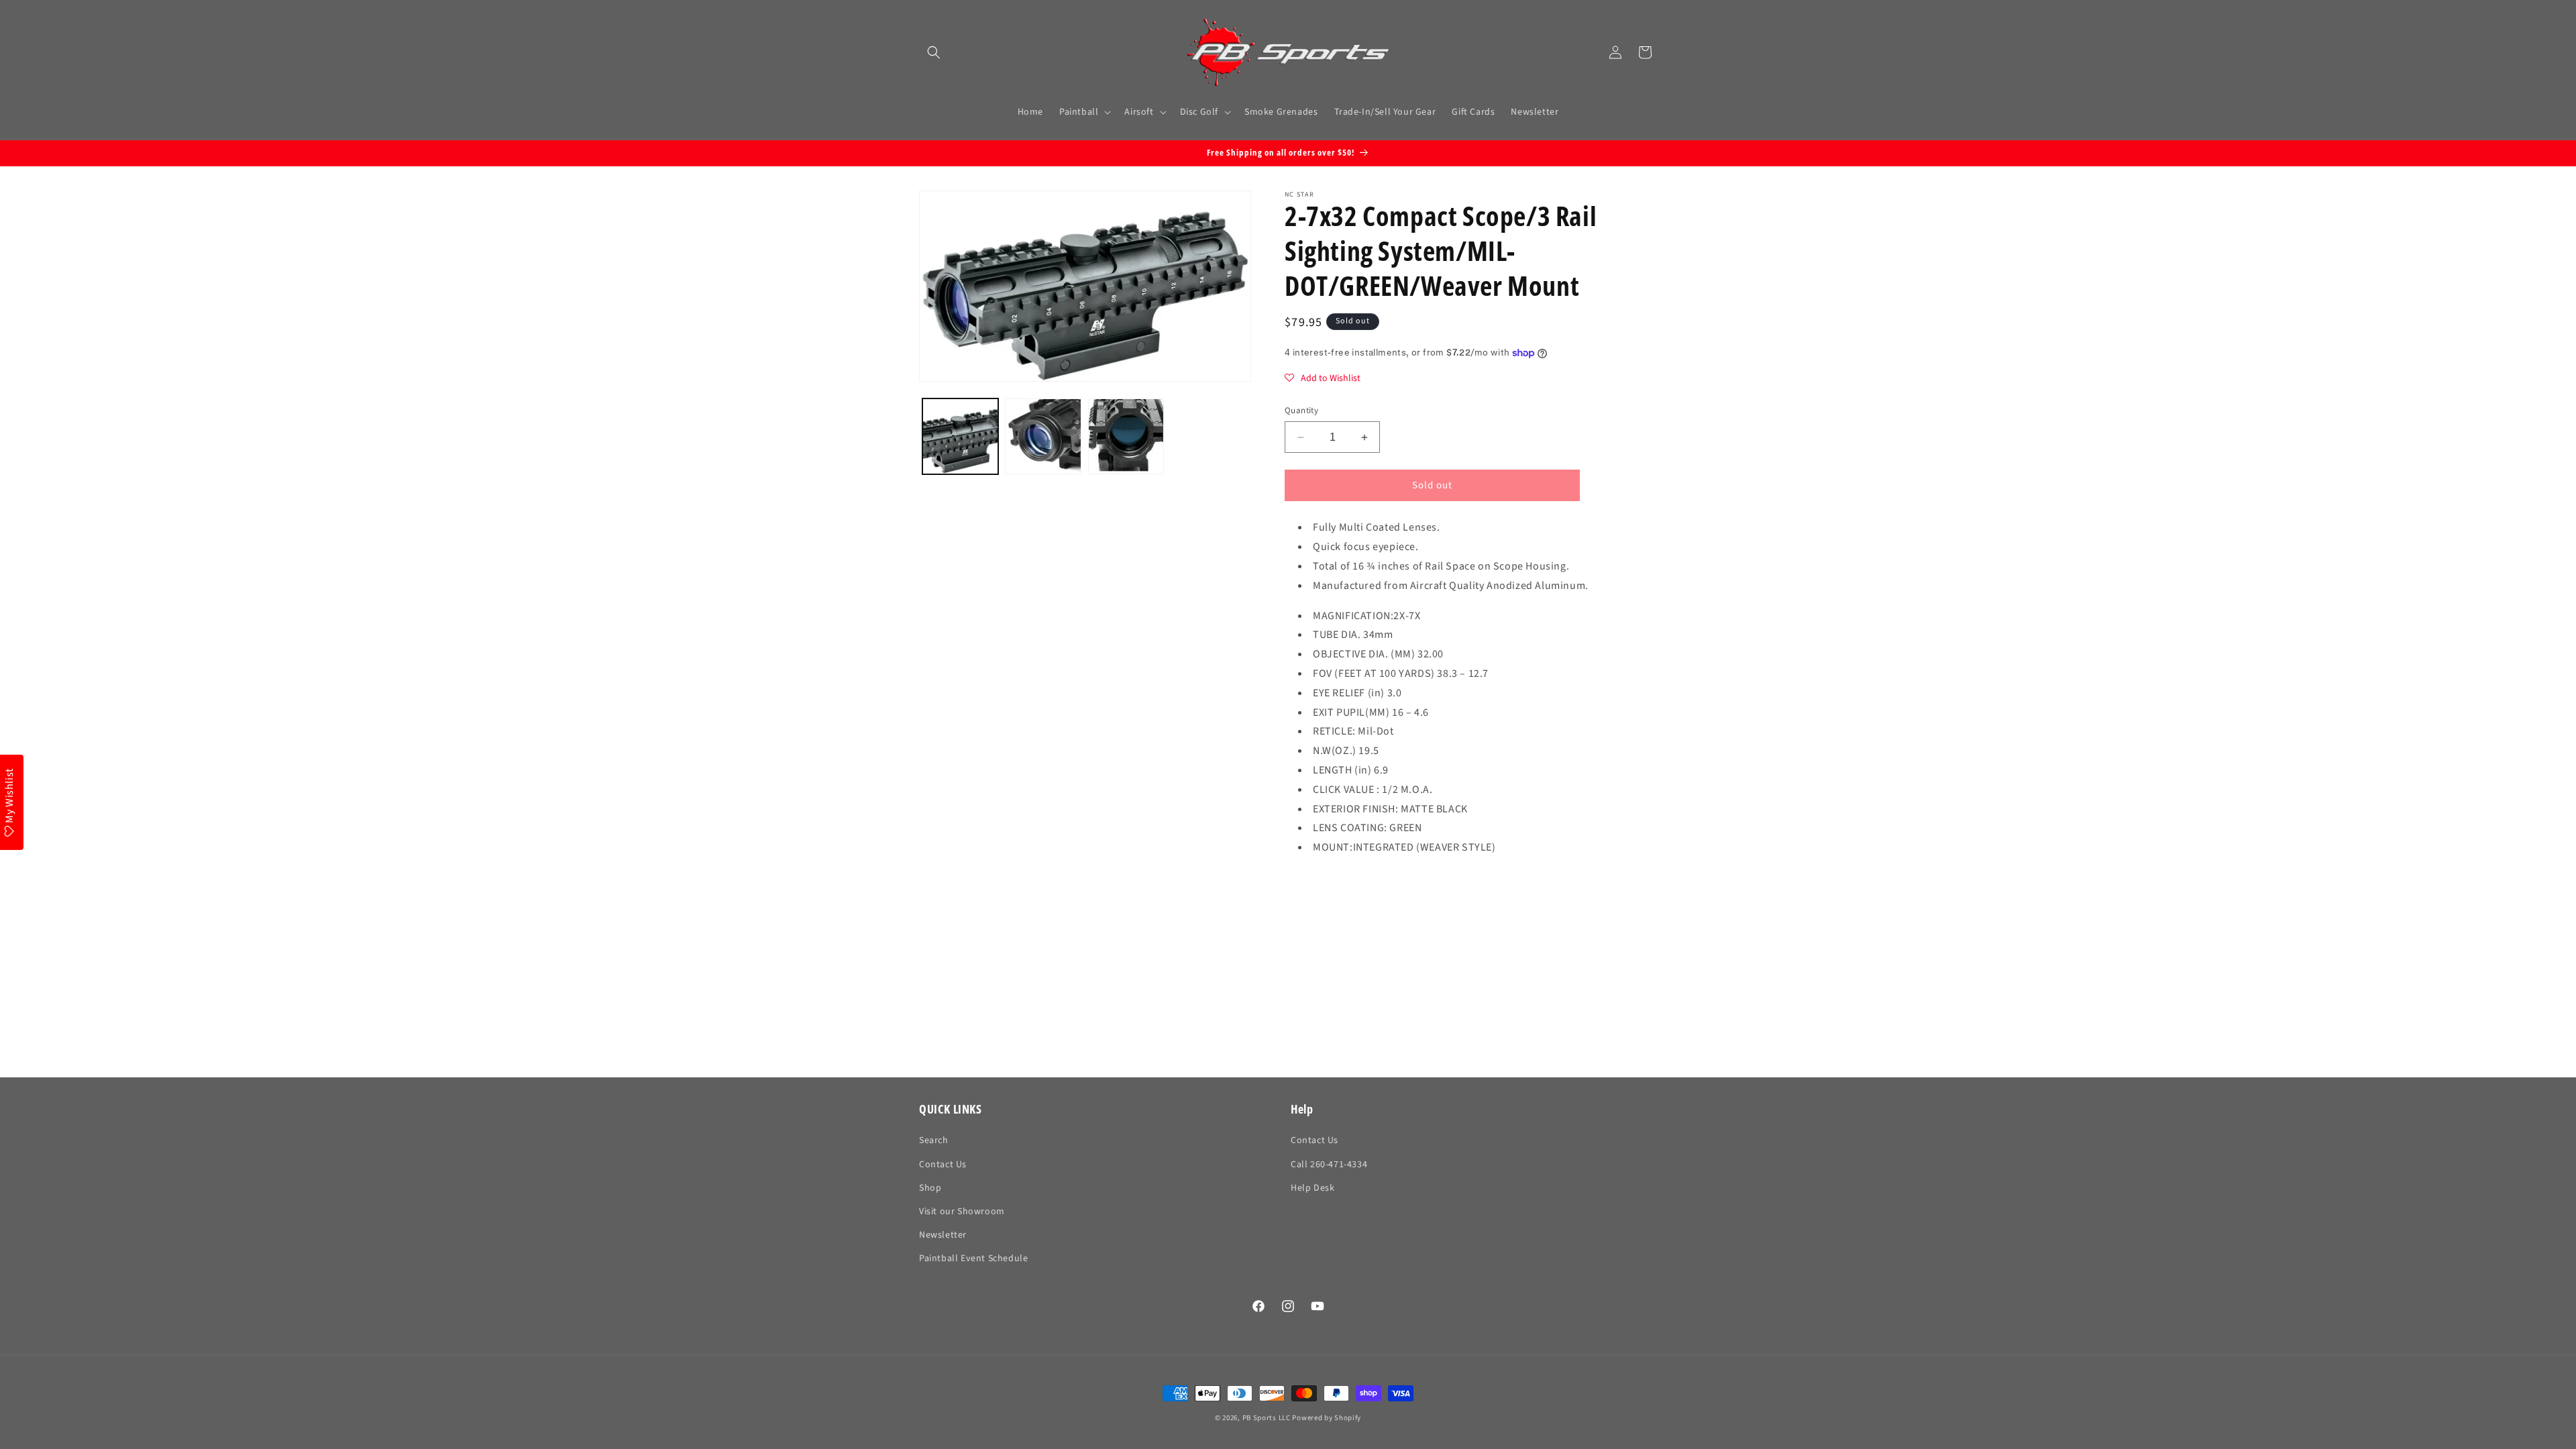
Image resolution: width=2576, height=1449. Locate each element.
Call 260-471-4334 (1329, 1165)
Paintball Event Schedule (973, 1258)
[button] (934, 52)
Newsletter (943, 1235)
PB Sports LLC (1267, 1418)
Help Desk (1312, 1188)
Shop (930, 1188)
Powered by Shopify (1327, 1418)
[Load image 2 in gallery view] (1043, 436)
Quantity (1301, 411)
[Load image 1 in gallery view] (960, 436)
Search (934, 1140)
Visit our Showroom (962, 1212)
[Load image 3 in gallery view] (1126, 436)
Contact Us (943, 1165)
